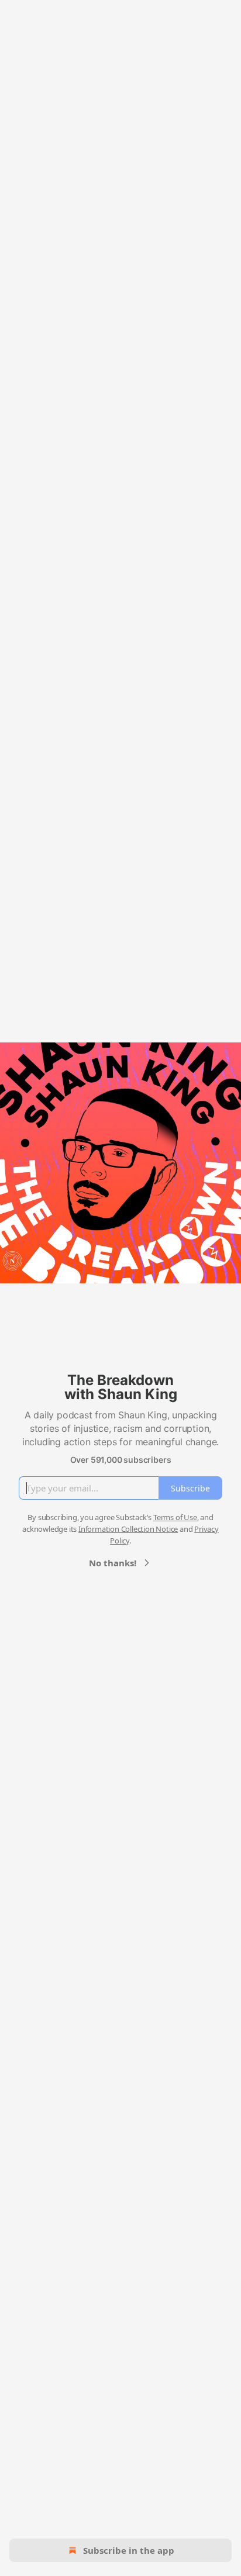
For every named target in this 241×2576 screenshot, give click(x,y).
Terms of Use (175, 1517)
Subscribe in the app (129, 2550)
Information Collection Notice (128, 1529)
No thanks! (113, 1563)
